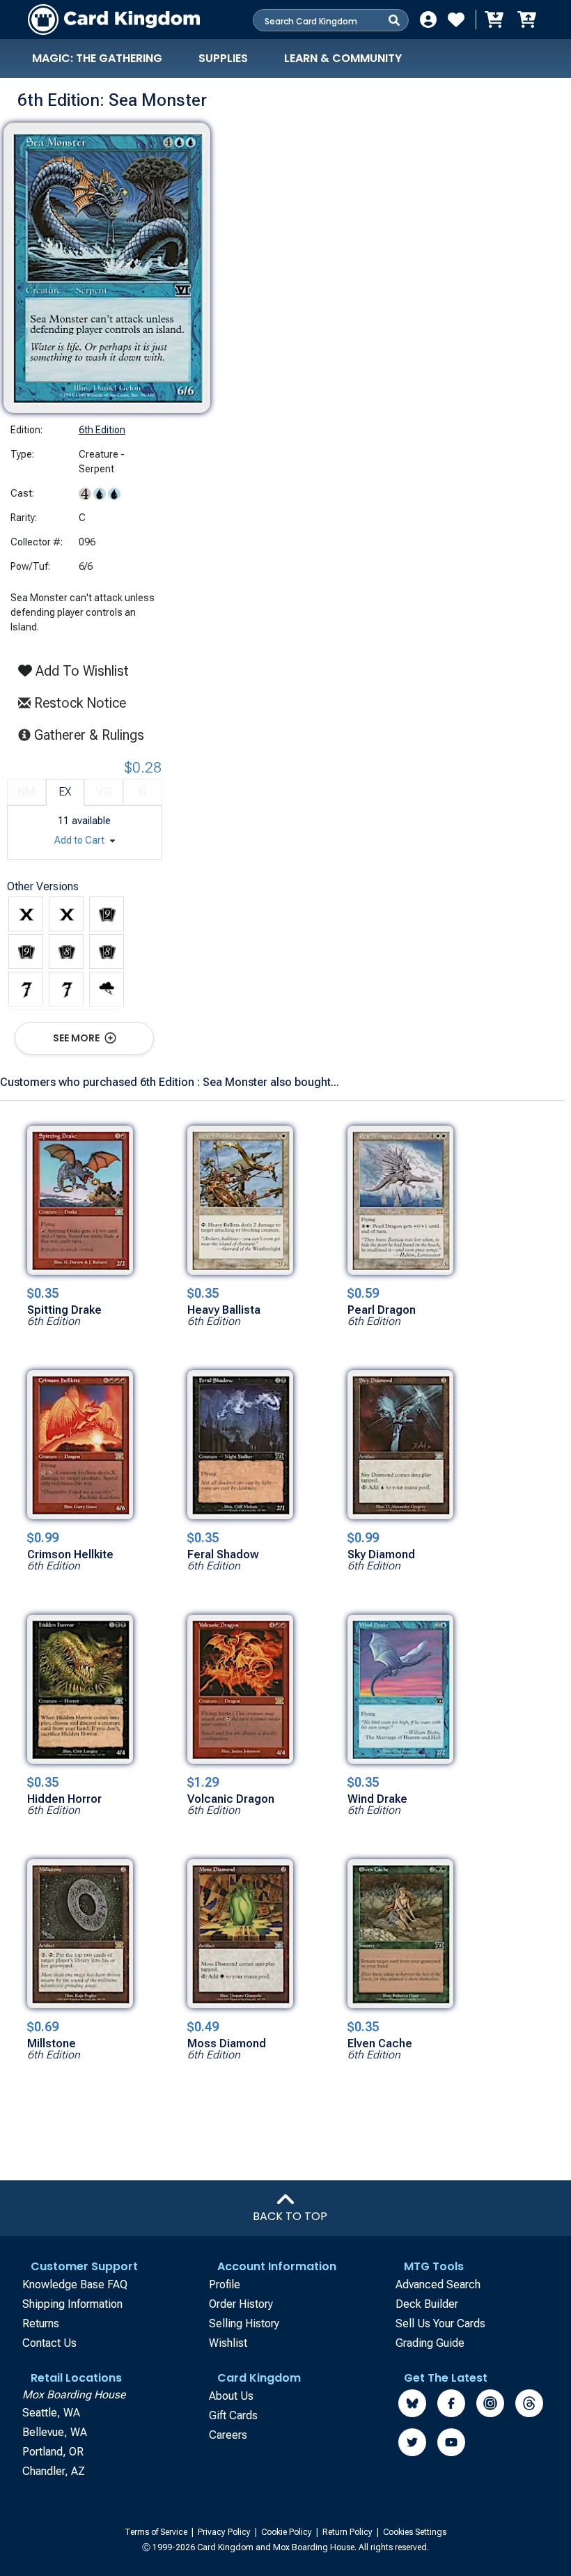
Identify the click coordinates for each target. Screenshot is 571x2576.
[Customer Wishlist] (456, 20)
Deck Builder (427, 2304)
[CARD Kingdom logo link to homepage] (114, 20)
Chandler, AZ (54, 2471)
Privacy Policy (225, 2532)
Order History (241, 2304)
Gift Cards (233, 2415)
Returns (41, 2323)
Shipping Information (72, 2304)
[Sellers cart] (526, 20)
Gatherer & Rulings (93, 735)
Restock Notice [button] (78, 703)
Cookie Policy (288, 2532)
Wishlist (228, 2343)
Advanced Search (438, 2284)
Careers (228, 2435)
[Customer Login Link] (428, 20)
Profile (225, 2284)
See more (77, 1038)
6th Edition (102, 430)
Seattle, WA (51, 2413)
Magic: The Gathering (97, 58)
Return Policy (349, 2532)
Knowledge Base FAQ (75, 2284)
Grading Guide (430, 2343)
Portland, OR (53, 2452)
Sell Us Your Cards (440, 2323)
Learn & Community (343, 58)
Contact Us (49, 2343)
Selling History (244, 2323)
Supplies (223, 58)
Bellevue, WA (55, 2432)
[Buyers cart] (493, 20)
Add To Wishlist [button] (80, 671)
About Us (231, 2396)
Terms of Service (157, 2532)
